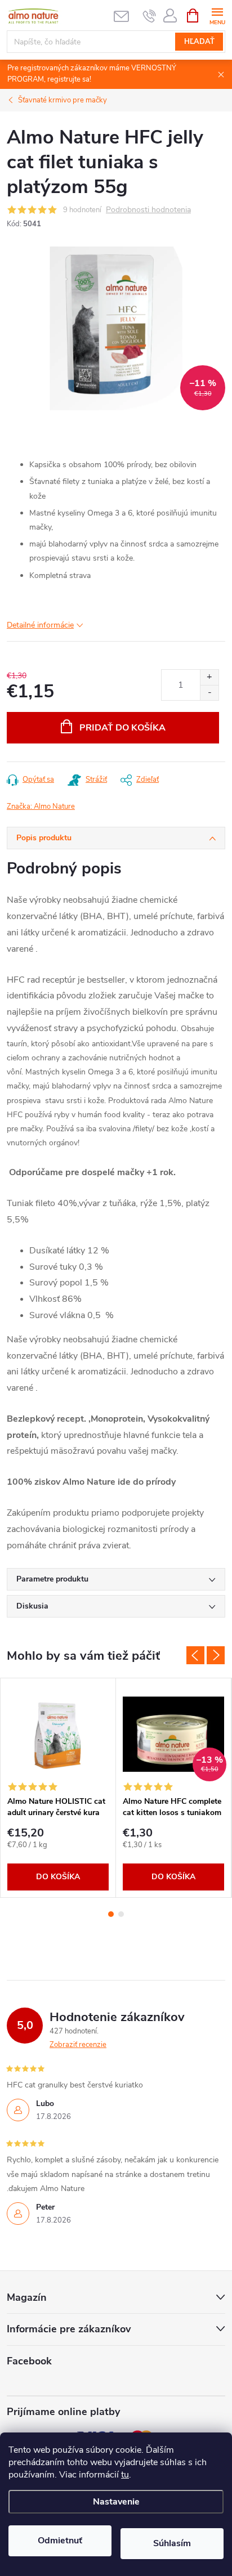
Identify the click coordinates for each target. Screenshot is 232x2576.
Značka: (41, 807)
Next (216, 1655)
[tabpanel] (58, 1788)
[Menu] (217, 15)
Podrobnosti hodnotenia (148, 210)
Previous (195, 1655)
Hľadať (199, 42)
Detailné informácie (40, 625)
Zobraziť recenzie (78, 2045)
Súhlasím (172, 2543)
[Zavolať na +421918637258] (150, 16)
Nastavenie (116, 2502)
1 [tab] (111, 1914)
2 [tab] (121, 1914)
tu (125, 2475)
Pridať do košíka (122, 728)
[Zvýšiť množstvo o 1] (209, 677)
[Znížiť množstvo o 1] (209, 693)
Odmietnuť (60, 2541)
